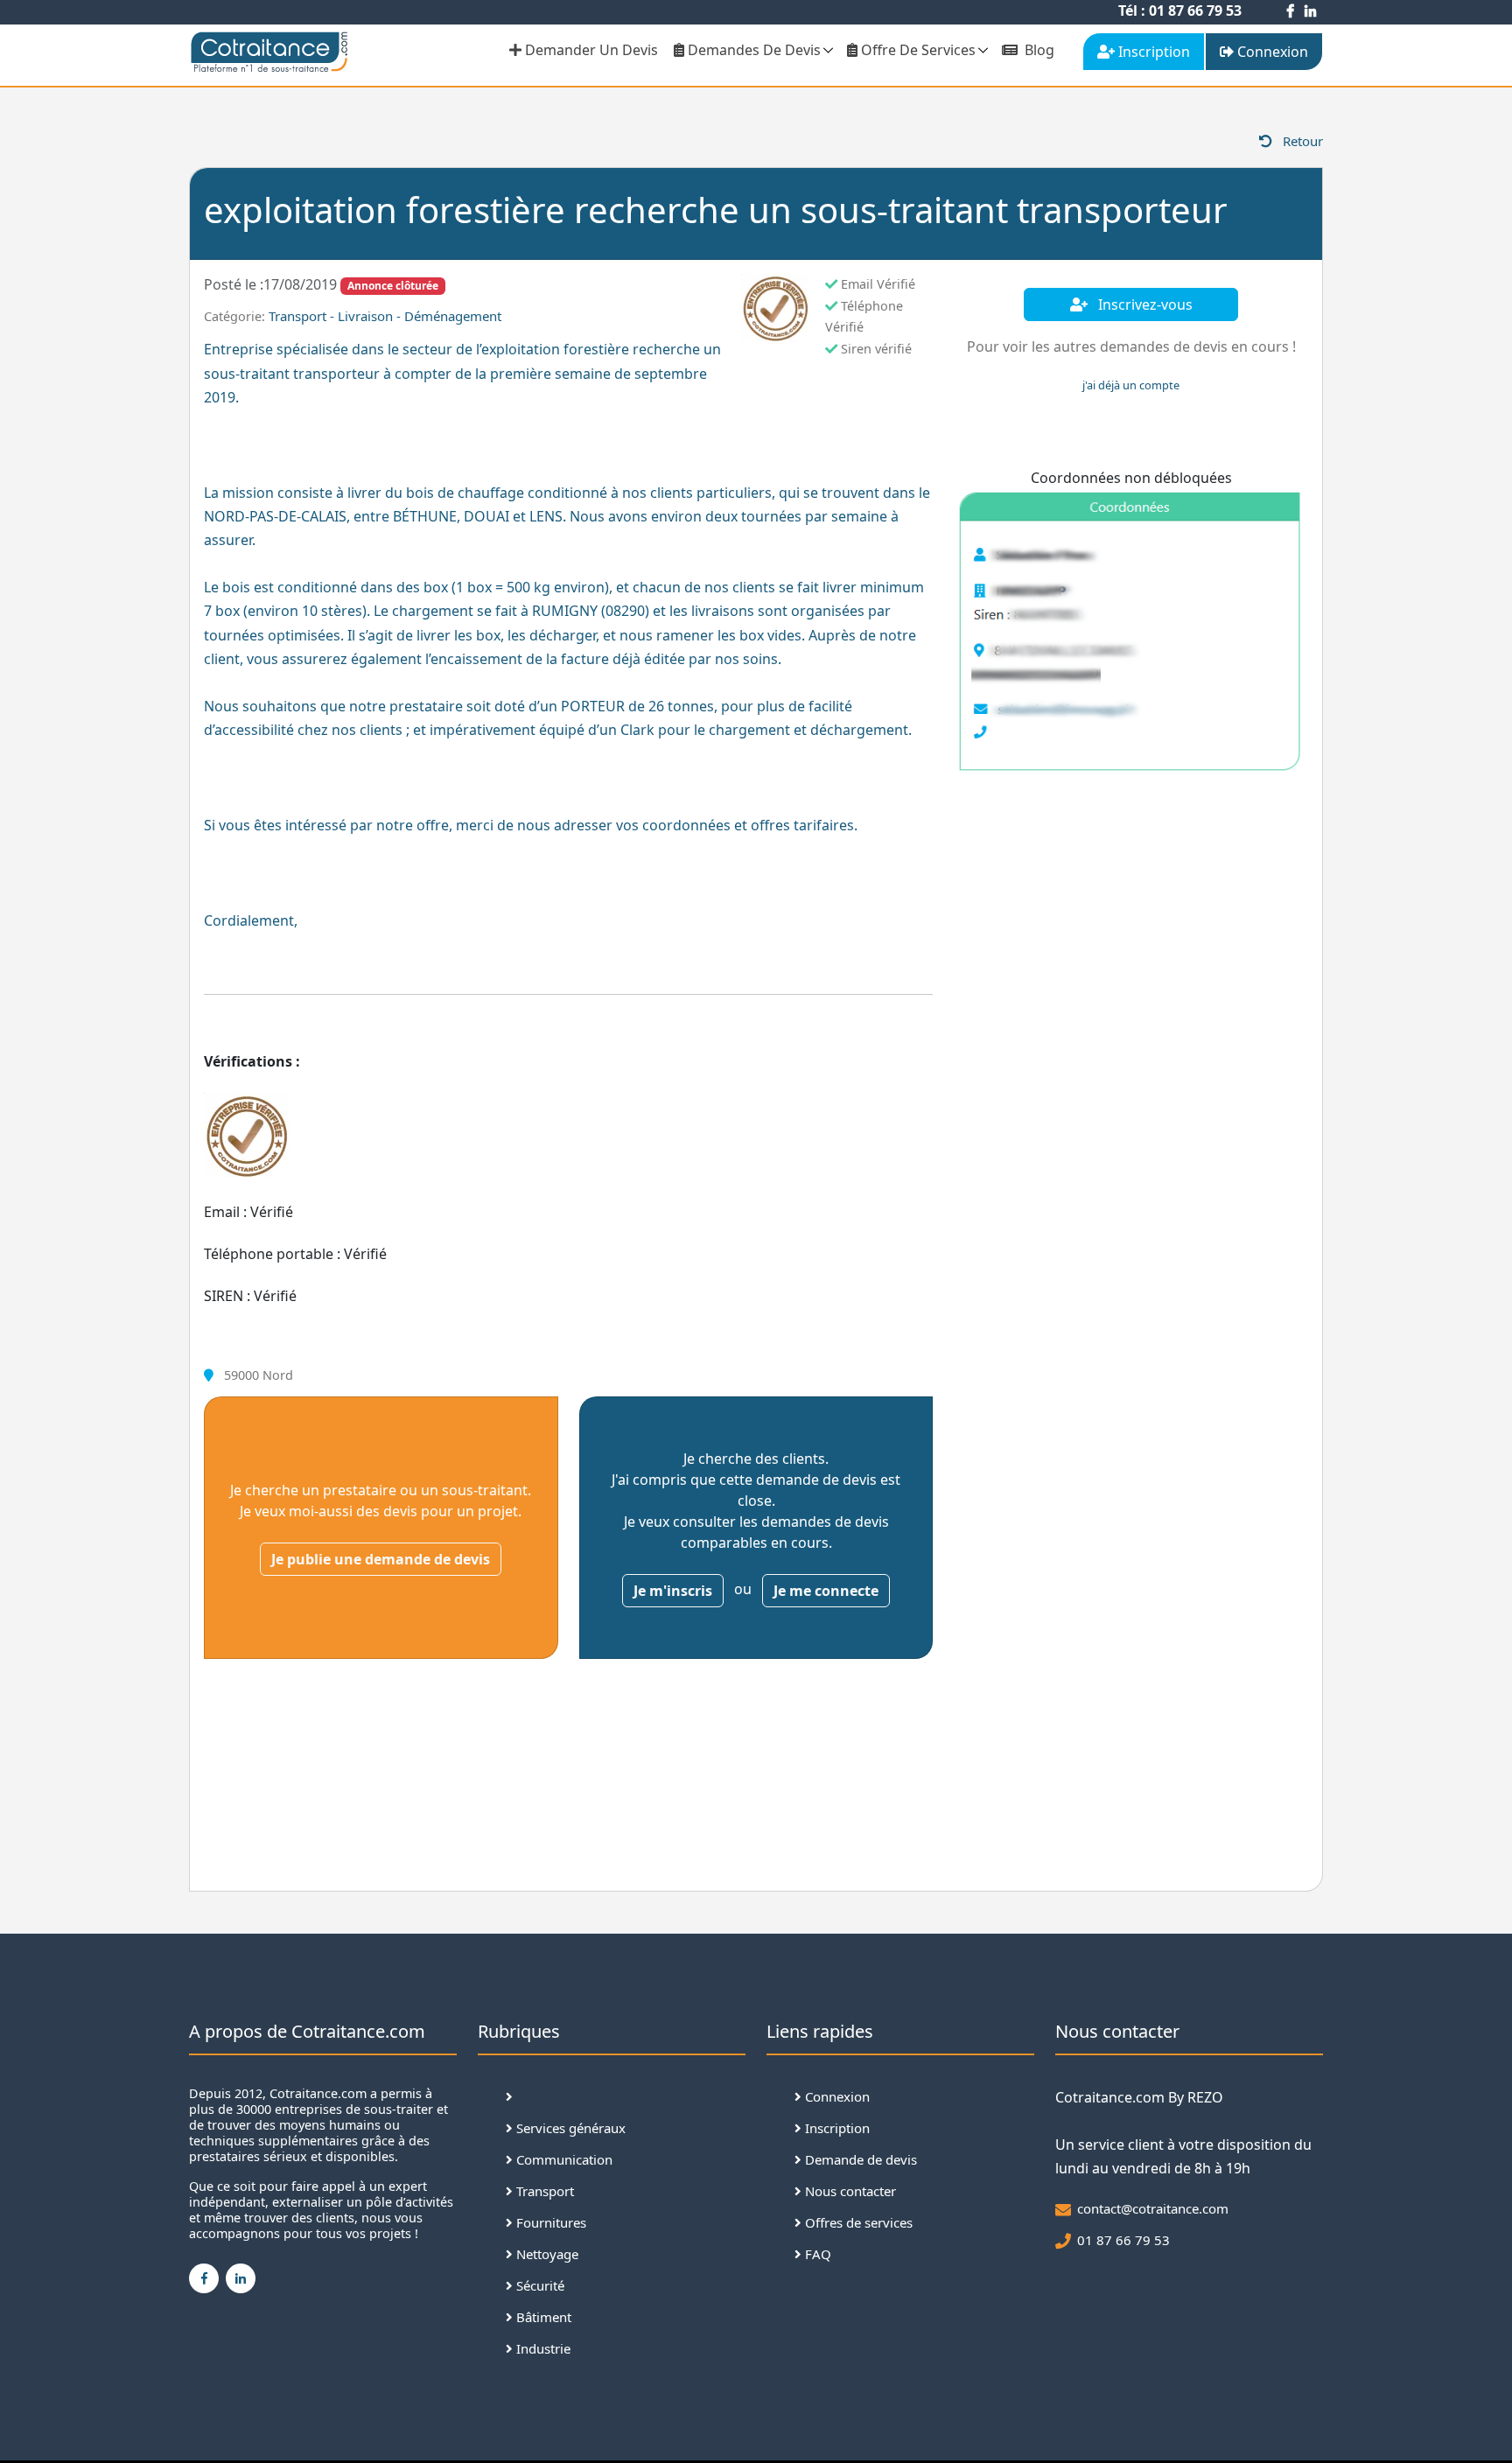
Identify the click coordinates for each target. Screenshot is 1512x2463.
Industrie (542, 2348)
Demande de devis (859, 2159)
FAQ (816, 2254)
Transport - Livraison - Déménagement (385, 316)
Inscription (836, 2128)
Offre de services (917, 50)
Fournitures (549, 2222)
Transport (543, 2191)
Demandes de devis (752, 50)
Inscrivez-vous (1144, 304)
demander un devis (590, 50)
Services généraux (569, 2128)
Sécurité (539, 2285)
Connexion (836, 2096)
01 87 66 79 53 (1123, 2240)
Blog (1038, 50)
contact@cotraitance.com (1153, 2208)
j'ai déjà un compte (1131, 385)
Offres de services (857, 2222)
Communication (563, 2159)
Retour (1301, 141)
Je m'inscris (673, 1591)
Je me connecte (826, 1591)
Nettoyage (546, 2254)
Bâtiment (542, 2317)
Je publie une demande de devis (381, 1559)
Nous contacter (849, 2191)
